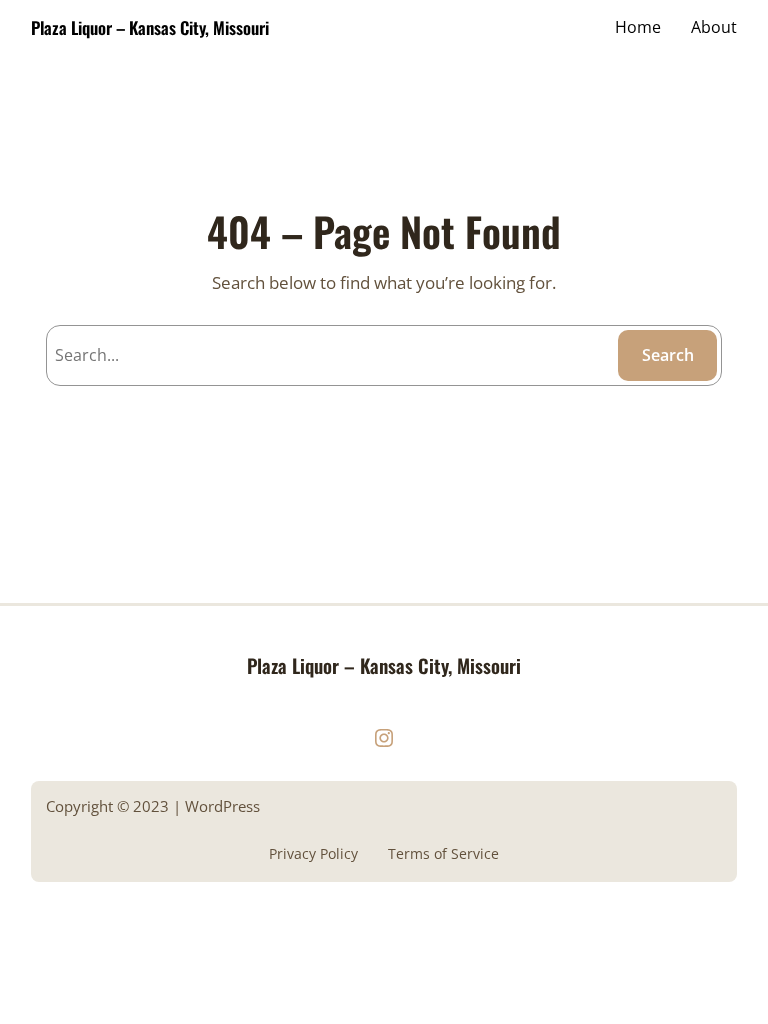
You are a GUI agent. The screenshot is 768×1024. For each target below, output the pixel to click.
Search (668, 355)
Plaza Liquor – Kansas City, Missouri (150, 27)
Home (638, 27)
